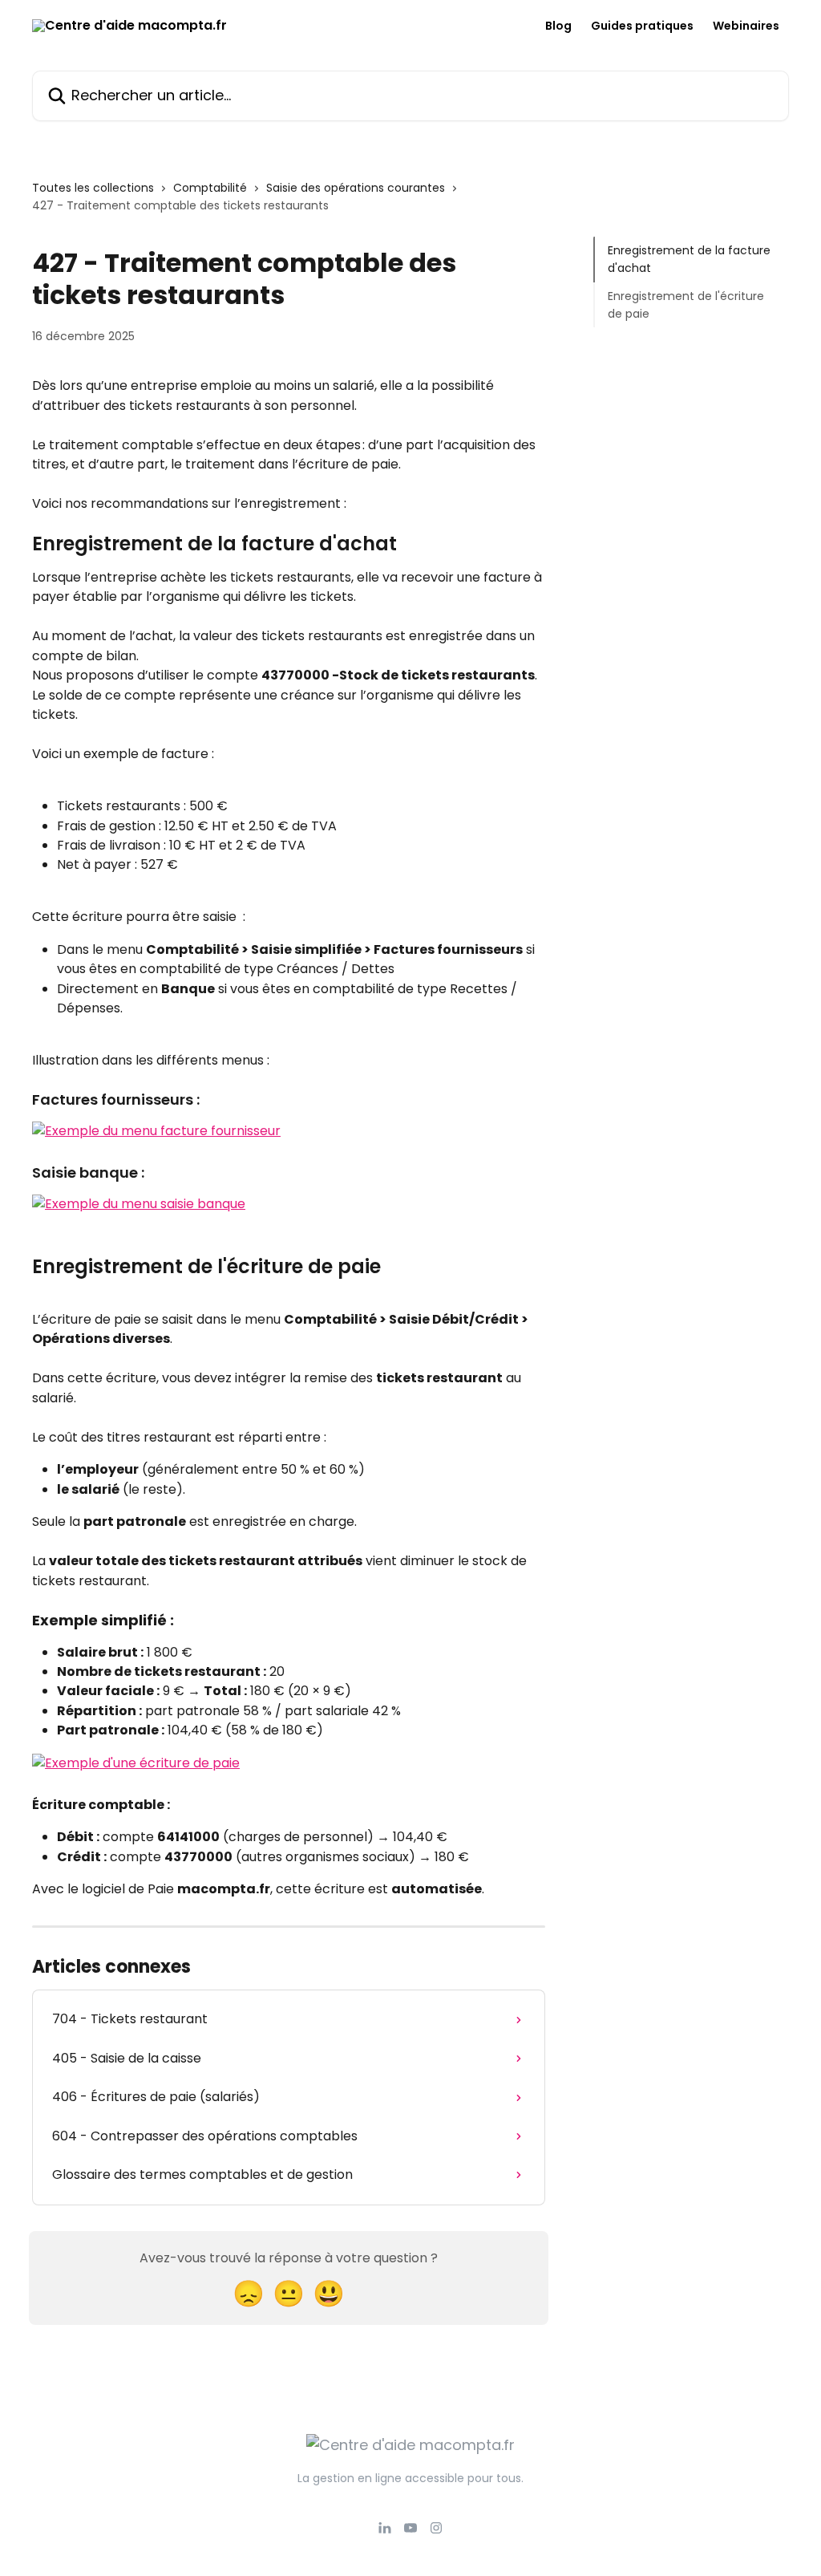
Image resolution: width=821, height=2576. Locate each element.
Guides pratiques (642, 26)
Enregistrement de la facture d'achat (689, 259)
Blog (558, 26)
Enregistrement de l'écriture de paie (686, 305)
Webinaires (746, 26)
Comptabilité (210, 188)
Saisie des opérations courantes (356, 188)
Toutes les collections (93, 188)
